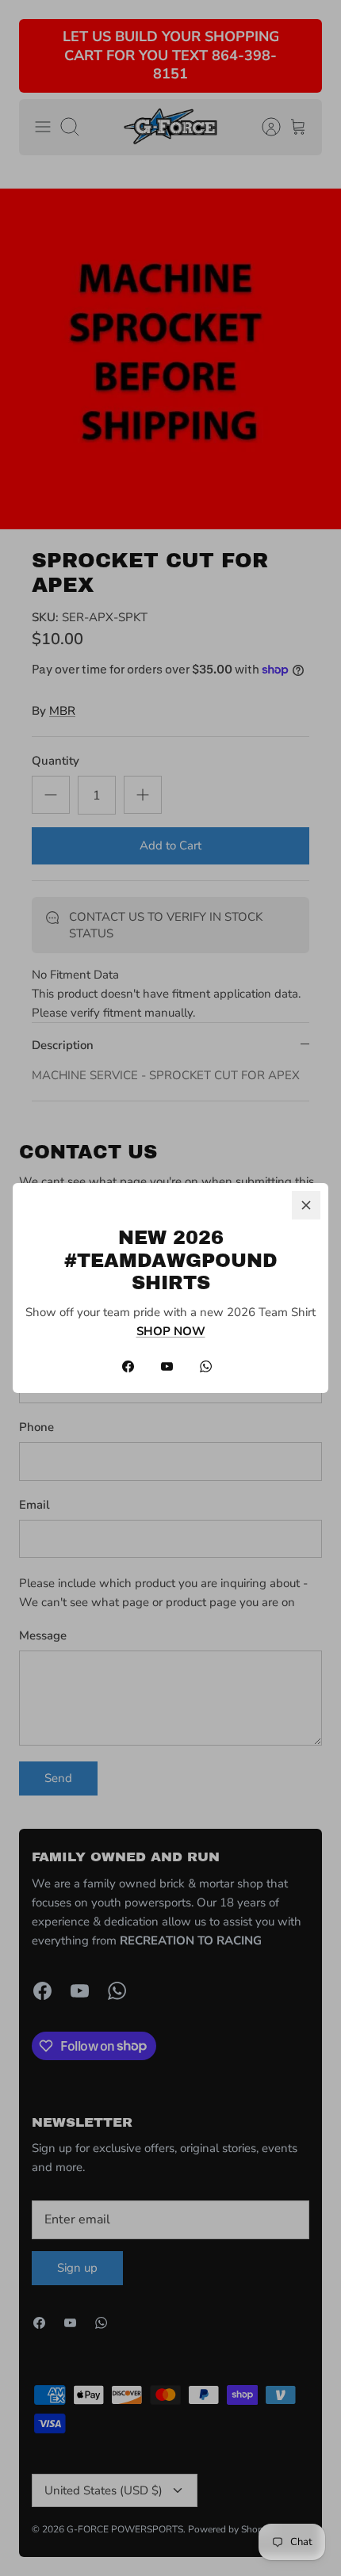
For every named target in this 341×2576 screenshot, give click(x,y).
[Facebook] (128, 1366)
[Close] (306, 1205)
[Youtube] (167, 1366)
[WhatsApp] (206, 1366)
